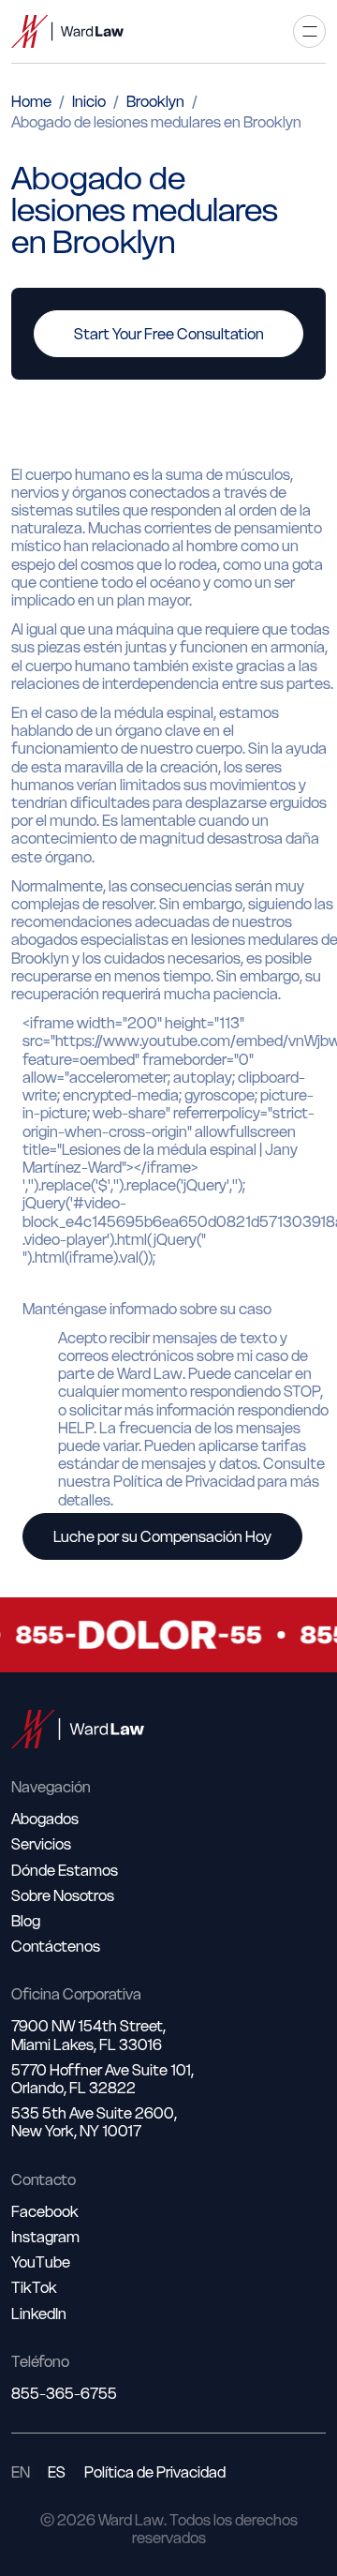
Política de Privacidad (155, 2472)
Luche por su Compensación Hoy (162, 1536)
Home (31, 101)
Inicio (89, 101)
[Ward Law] (67, 31)
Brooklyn (155, 101)
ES (57, 2472)
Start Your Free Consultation (169, 334)
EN (21, 2472)
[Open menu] (309, 31)
